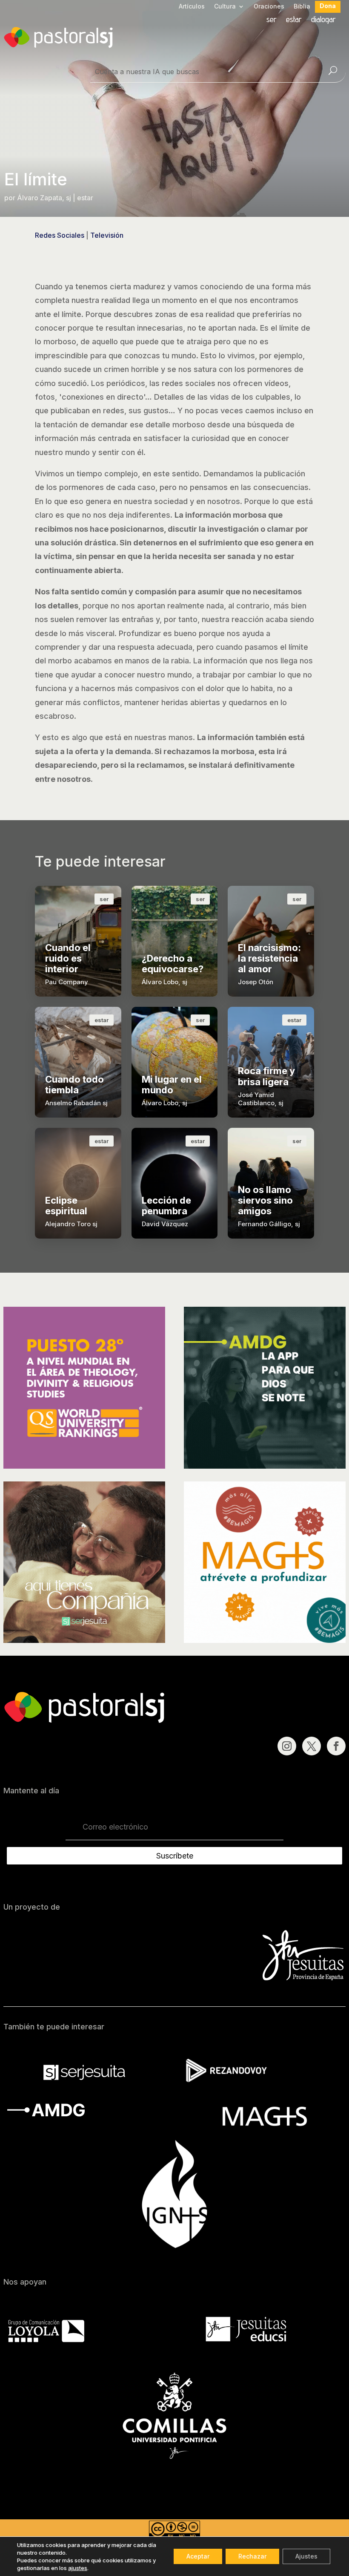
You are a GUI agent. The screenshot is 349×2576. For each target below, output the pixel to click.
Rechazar (252, 2556)
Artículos (192, 7)
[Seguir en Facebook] (336, 1746)
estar (294, 20)
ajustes (78, 2568)
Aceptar (198, 2556)
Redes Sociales (60, 235)
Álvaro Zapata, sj (44, 198)
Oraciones (269, 7)
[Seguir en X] (312, 1746)
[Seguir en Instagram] (287, 1746)
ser (272, 20)
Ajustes (306, 2556)
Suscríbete (175, 1856)
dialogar (323, 20)
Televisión (107, 235)
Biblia (302, 7)
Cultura (225, 7)
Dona (328, 6)
